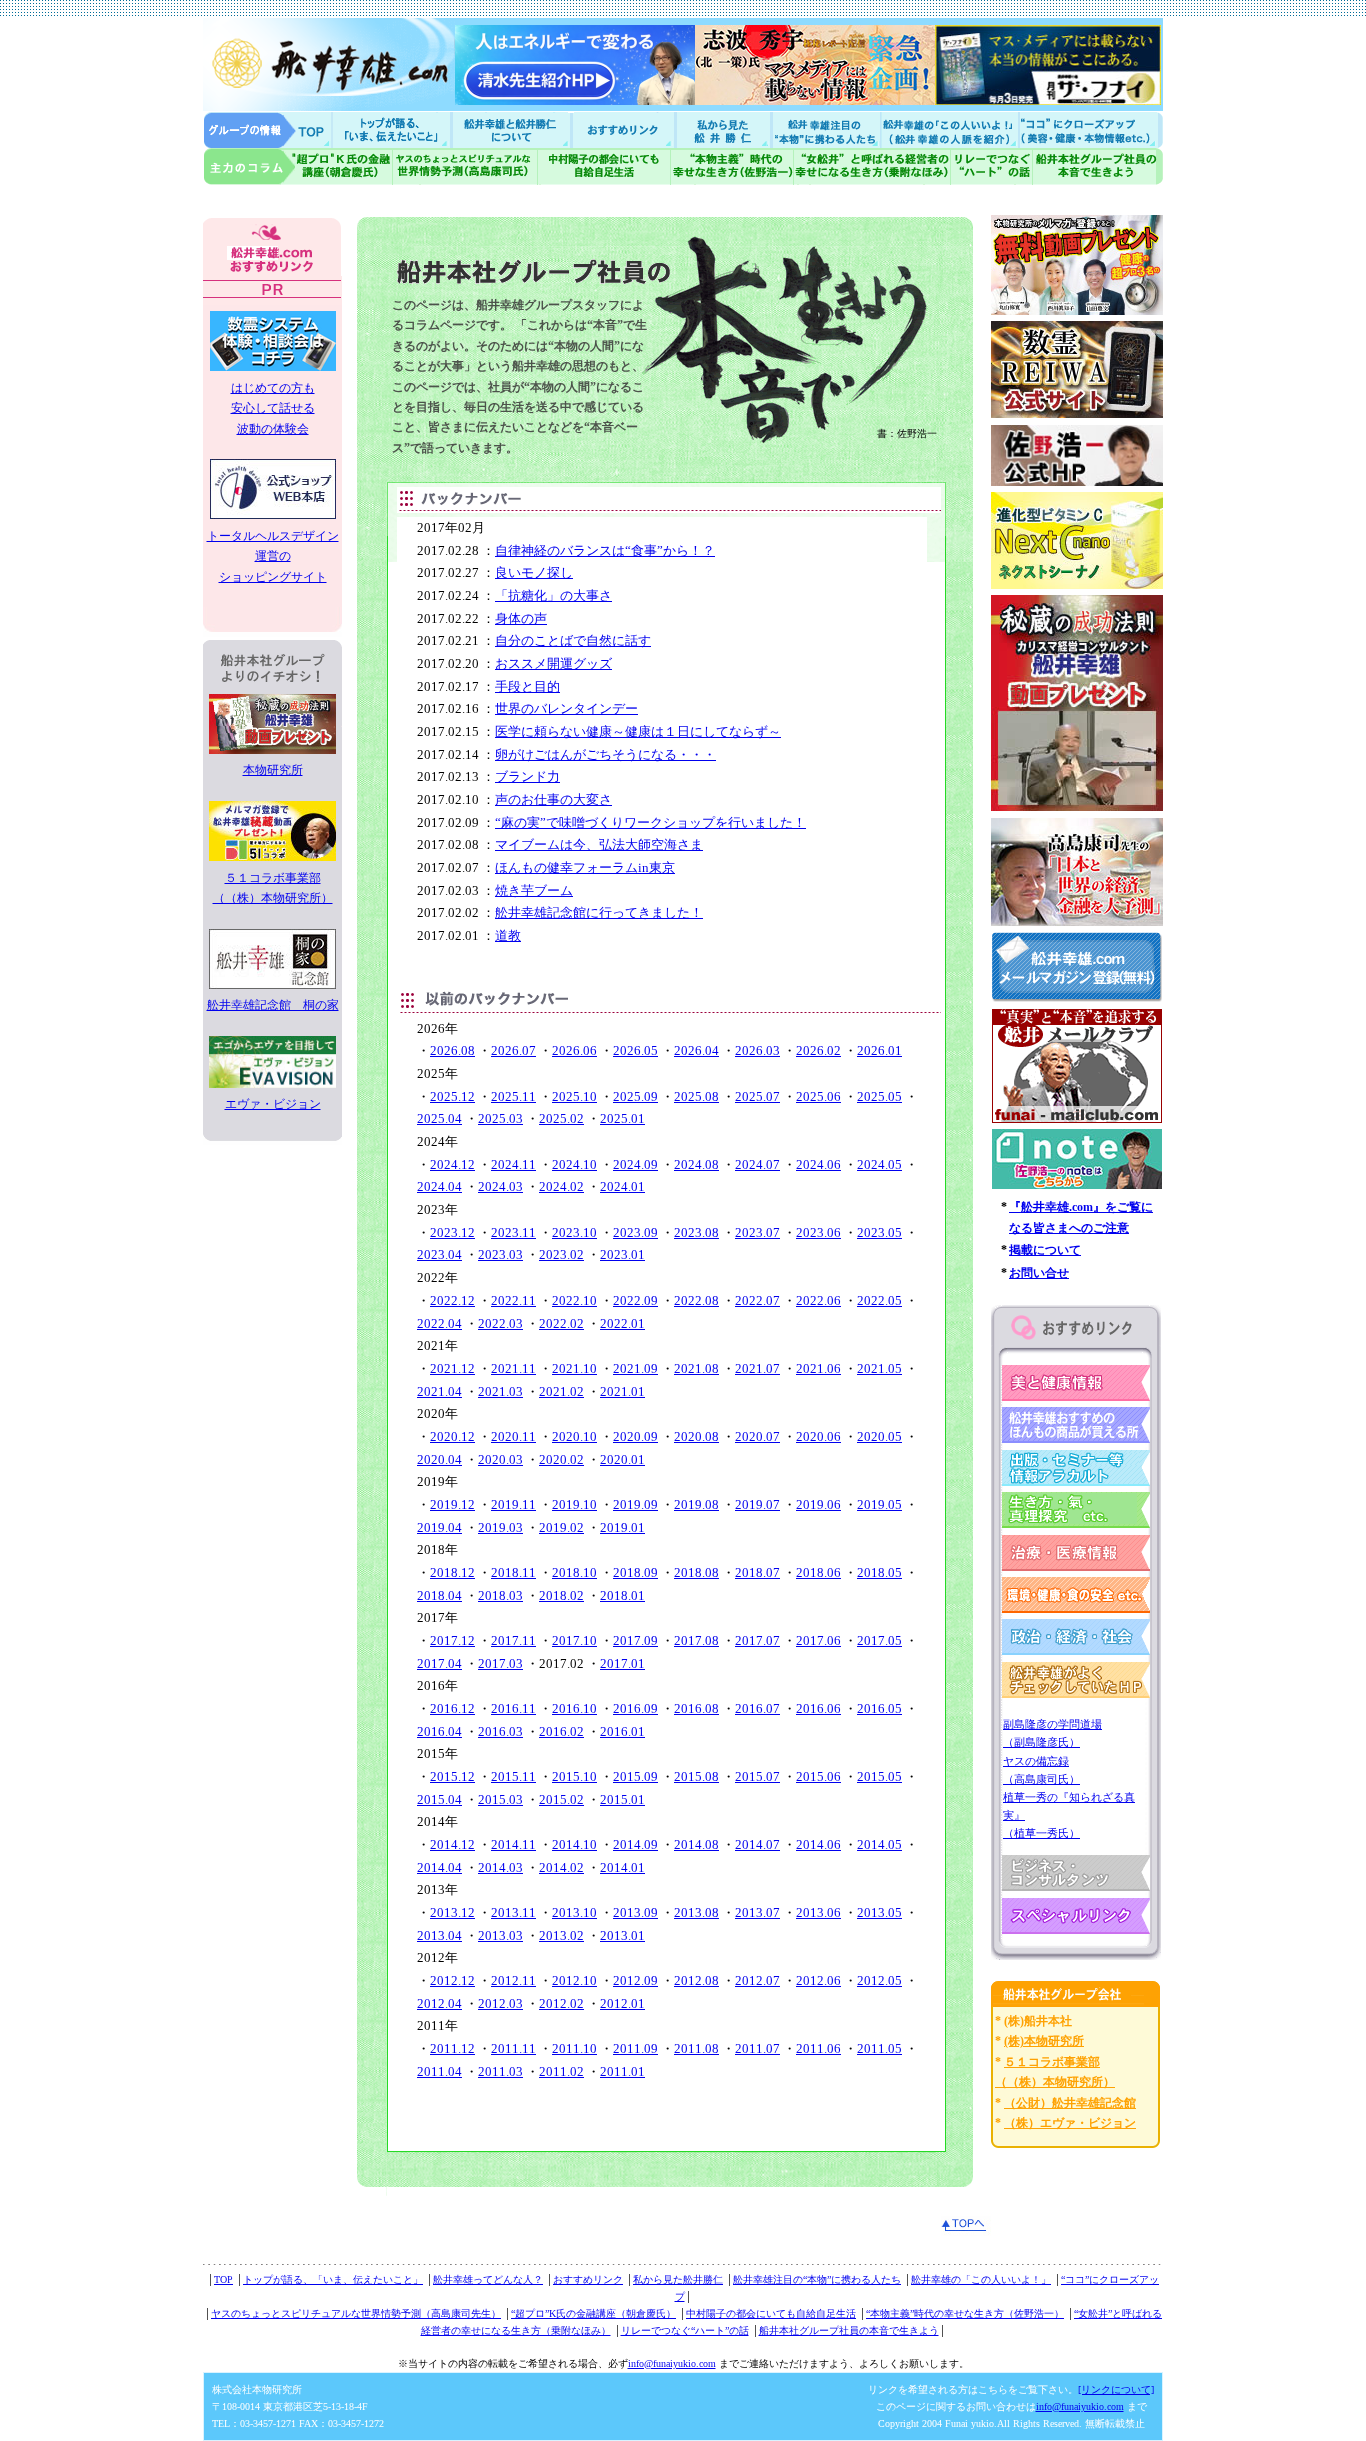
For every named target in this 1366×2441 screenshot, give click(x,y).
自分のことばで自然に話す (573, 640)
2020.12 (452, 1436)
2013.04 (439, 1935)
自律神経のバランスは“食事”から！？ (605, 550)
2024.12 (452, 1164)
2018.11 (513, 1572)
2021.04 (439, 1391)
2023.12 (452, 1232)
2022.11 (513, 1300)
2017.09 (635, 1640)
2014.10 (574, 1844)
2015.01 (622, 1799)
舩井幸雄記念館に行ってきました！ (599, 912)
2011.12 (452, 2048)
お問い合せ (1039, 1273)
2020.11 (513, 1436)
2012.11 (513, 1980)
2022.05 (879, 1300)
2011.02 (561, 2071)
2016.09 (635, 1708)
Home (268, 129)
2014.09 (635, 1844)
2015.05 (879, 1776)
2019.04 (439, 1527)
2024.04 (439, 1186)
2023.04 (439, 1254)
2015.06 (818, 1776)
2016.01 (622, 1731)
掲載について (1045, 1250)
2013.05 (879, 1912)
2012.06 (818, 1980)
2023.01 (622, 1254)
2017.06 (818, 1640)
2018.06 (818, 1572)
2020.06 (818, 1436)
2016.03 (500, 1731)
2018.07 (757, 1572)
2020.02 (561, 1459)
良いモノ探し (534, 572)
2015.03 (500, 1799)
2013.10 (574, 1912)
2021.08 (696, 1368)
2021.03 (500, 1391)
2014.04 (439, 1867)
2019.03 (500, 1527)
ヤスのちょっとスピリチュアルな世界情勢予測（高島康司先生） (356, 2313)
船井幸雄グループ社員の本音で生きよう (1097, 166)
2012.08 (696, 1980)
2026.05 (635, 1050)
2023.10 (574, 1232)
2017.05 (879, 1640)
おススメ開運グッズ (553, 663)
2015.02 (561, 1799)
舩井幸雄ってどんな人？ (488, 2279)
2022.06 (818, 1300)
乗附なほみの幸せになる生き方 (871, 166)
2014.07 (757, 1844)
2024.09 (635, 1164)
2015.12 (452, 1776)
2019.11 (513, 1504)
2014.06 (818, 1844)
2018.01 (622, 1595)
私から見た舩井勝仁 (723, 129)
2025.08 (696, 1096)
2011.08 (696, 2048)
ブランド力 (527, 776)
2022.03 (500, 1323)
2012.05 (879, 1980)
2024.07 (757, 1164)
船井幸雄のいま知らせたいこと (393, 129)
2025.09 (635, 1096)
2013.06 (818, 1912)
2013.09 (635, 1912)
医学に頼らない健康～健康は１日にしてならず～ (638, 731)
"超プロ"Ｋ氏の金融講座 (298, 166)
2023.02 (561, 1254)
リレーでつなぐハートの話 (991, 166)
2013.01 (622, 1935)
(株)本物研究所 (1044, 2041)
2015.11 (513, 1776)
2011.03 (500, 2071)
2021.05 (879, 1368)
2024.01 (622, 1186)
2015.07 (757, 1776)
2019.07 (757, 1504)
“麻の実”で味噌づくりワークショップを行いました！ (650, 822)
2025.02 (561, 1118)
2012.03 (500, 2003)
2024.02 (561, 1186)
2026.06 (574, 1050)
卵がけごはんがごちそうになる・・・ (605, 754)
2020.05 (879, 1436)
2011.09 (635, 2048)
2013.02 (561, 1935)
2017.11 (513, 1640)
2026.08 (452, 1050)
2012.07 (757, 1980)
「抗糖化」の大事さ (553, 595)
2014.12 (452, 1844)
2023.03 (500, 1254)
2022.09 (635, 1300)
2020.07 (757, 1436)
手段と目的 (527, 686)
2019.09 (635, 1504)
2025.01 (622, 1118)
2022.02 (561, 1323)
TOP (223, 2279)
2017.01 (622, 1663)
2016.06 (818, 1708)
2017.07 (757, 1640)
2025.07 (757, 1096)
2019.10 (574, 1504)
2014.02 (561, 1867)
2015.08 (696, 1776)
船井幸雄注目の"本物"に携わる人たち (824, 129)
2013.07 (757, 1912)
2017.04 (439, 1663)
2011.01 (622, 2071)
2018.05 (879, 1572)
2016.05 (879, 1708)
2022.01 (622, 1323)
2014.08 (696, 1844)
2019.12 (452, 1504)
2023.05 (879, 1232)
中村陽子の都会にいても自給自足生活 (604, 166)
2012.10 (574, 1980)
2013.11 (513, 1912)
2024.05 (879, 1164)
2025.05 (879, 1096)
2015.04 (439, 1799)
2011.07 (757, 2048)
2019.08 (696, 1504)
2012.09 (635, 1980)
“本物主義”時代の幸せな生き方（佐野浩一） (965, 2313)
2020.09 (635, 1436)
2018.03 (500, 1595)
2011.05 (879, 2048)
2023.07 (757, 1232)
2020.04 (439, 1459)
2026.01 (879, 1050)
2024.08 (696, 1164)
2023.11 (513, 1232)
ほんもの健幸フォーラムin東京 (585, 867)
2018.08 (696, 1572)
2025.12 (452, 1096)
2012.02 (561, 2003)
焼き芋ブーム (534, 890)
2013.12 (452, 1912)
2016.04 (439, 1731)
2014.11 (513, 1844)
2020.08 (696, 1436)
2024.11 (513, 1164)
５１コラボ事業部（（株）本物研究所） (273, 888)
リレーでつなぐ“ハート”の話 (685, 2330)
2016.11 (513, 1708)
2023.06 (818, 1232)
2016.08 (696, 1708)
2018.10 (574, 1572)
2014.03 (500, 1867)
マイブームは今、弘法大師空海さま (599, 844)
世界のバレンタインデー (566, 708)
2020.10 (574, 1436)
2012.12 (452, 1980)
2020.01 (622, 1459)
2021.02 (561, 1391)
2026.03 (757, 1050)
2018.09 (635, 1572)
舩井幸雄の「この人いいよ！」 (981, 2279)
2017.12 (452, 1640)
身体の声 (521, 618)
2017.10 (574, 1640)
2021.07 (757, 1368)
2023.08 (696, 1232)
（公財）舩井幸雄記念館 (1070, 2103)
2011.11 (513, 2048)
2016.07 (757, 1708)
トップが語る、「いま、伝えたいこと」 (333, 2279)
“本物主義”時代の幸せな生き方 (732, 166)
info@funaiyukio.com (672, 2363)
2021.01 (622, 1391)
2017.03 (500, 1663)
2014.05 (879, 1844)
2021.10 (574, 1368)
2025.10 (574, 1096)
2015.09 (635, 1776)
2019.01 (622, 1527)
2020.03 (500, 1459)
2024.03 (500, 1186)
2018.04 (439, 1595)
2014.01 (622, 1867)
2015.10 (574, 1776)
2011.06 (818, 2048)
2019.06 (818, 1504)
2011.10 (574, 2048)
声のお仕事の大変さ (553, 799)
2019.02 (561, 1527)
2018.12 (452, 1572)
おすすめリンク (625, 129)
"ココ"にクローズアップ (1090, 129)
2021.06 (818, 1368)
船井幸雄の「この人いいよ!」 (948, 129)
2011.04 (439, 2071)
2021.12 (452, 1368)
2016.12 (452, 1708)
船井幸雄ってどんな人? (513, 129)
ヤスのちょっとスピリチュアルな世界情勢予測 (465, 166)
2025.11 (513, 1096)
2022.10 (574, 1300)
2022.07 (757, 1300)
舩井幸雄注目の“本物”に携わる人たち (817, 2279)
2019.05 (879, 1504)
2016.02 (561, 1731)
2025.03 (500, 1118)
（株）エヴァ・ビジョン (1070, 2123)
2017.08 (696, 1640)
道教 (508, 935)
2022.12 (452, 1300)
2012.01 (622, 2003)
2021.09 (635, 1368)
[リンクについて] (1116, 2389)
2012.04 (439, 2003)
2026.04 (696, 1050)
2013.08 (696, 1912)
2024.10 (574, 1164)
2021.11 (513, 1368)
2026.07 (513, 1050)
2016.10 (574, 1708)
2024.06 (818, 1164)
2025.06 (818, 1096)
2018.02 (561, 1595)
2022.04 (439, 1323)
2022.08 (696, 1300)
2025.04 (439, 1118)
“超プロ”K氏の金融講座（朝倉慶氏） (593, 2313)
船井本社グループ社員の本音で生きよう (849, 2330)
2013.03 (500, 1935)
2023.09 (635, 1232)
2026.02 (818, 1050)
